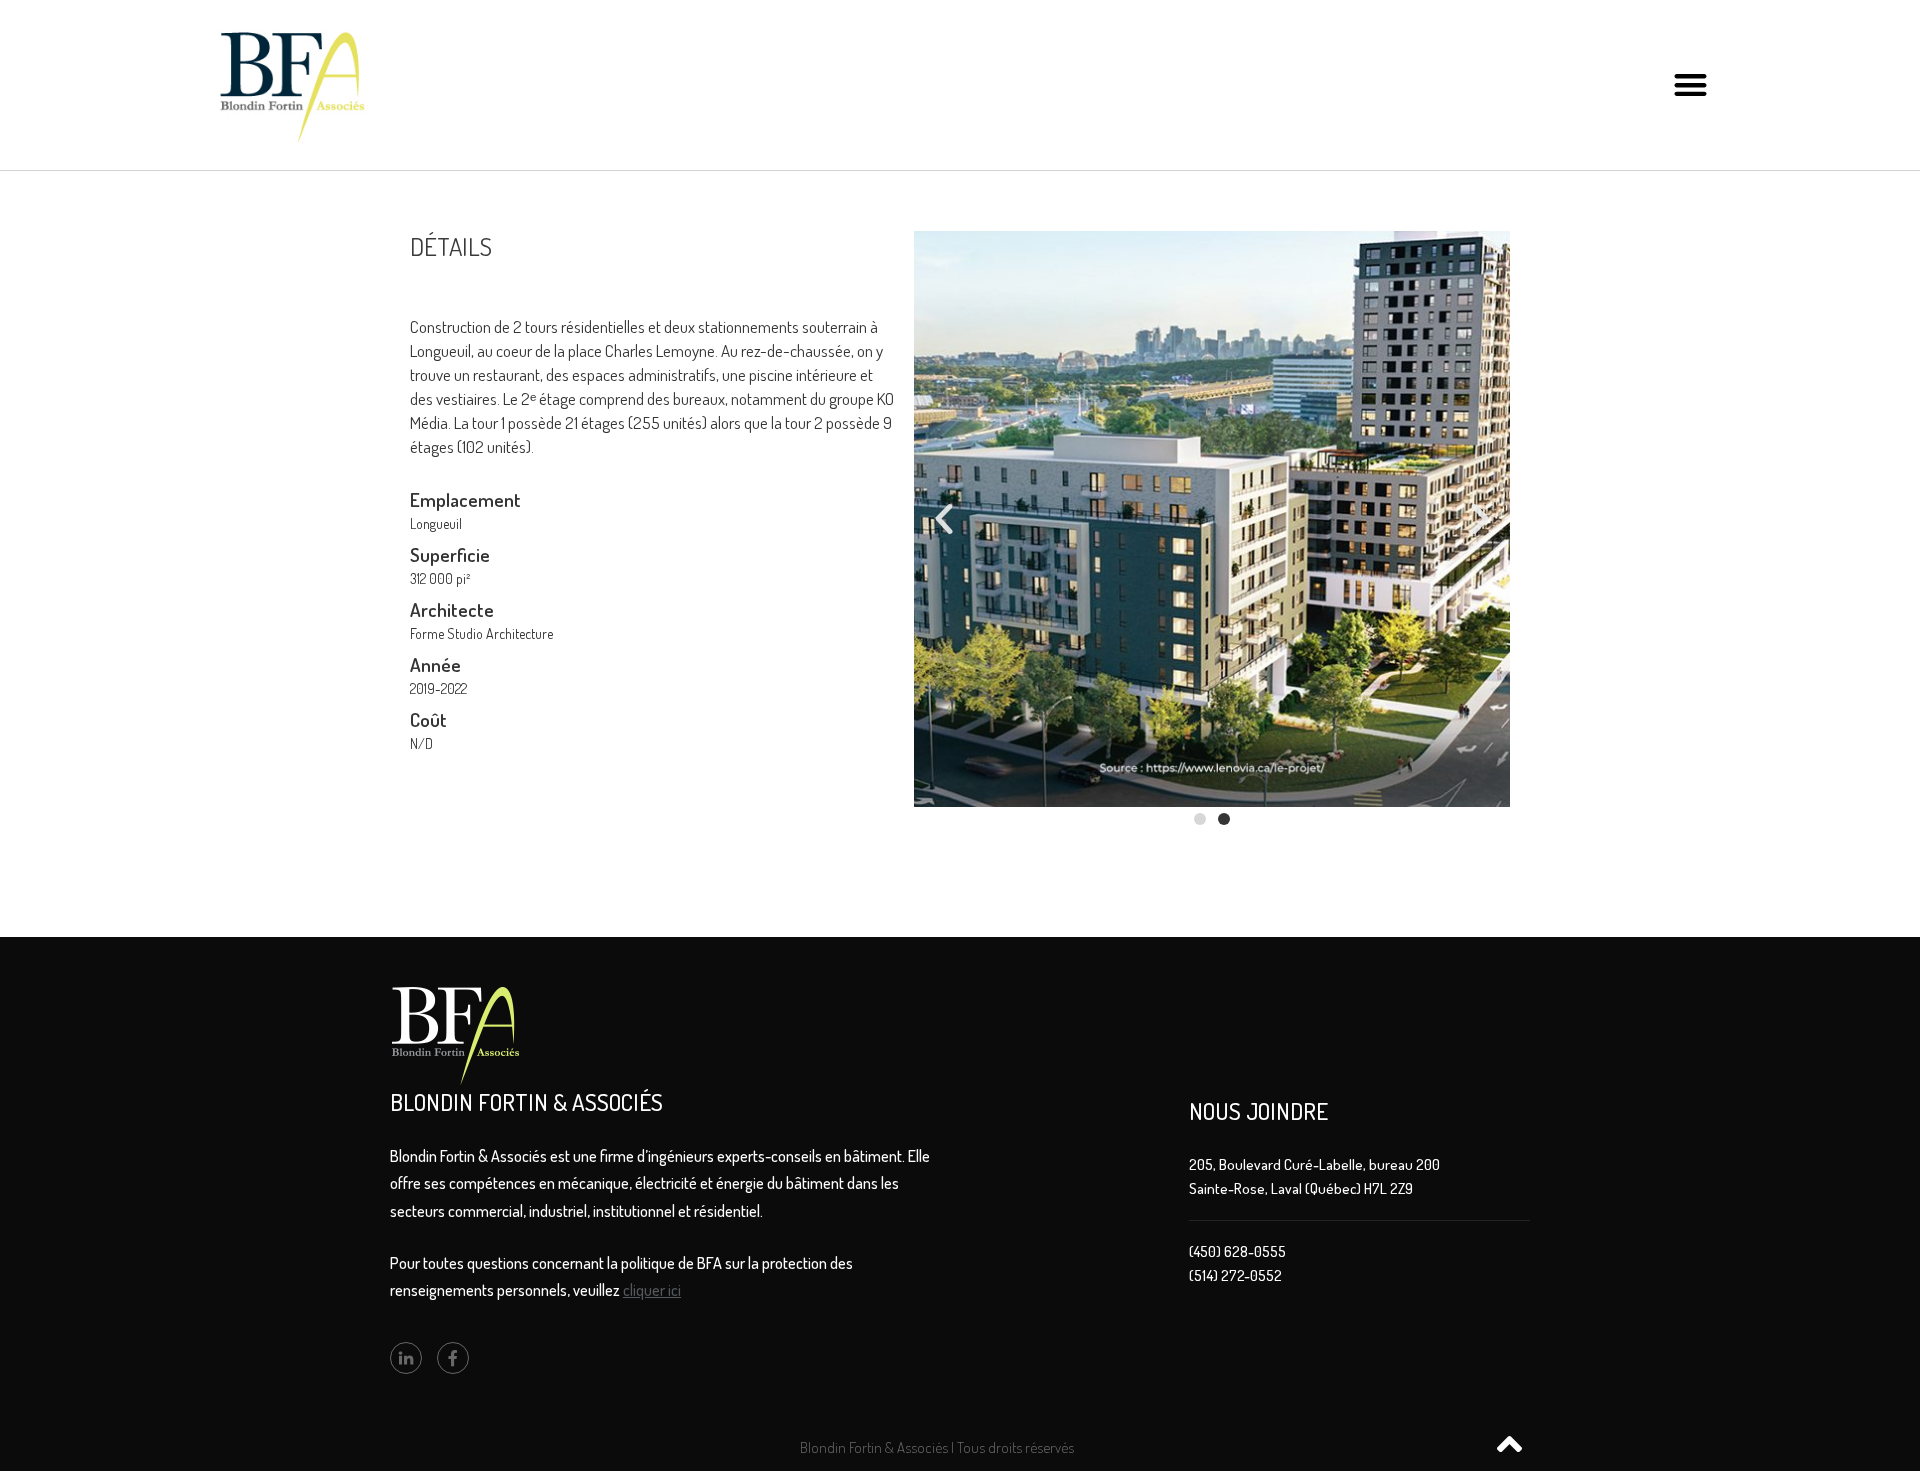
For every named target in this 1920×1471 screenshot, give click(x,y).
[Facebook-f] (453, 1358)
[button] (1690, 85)
